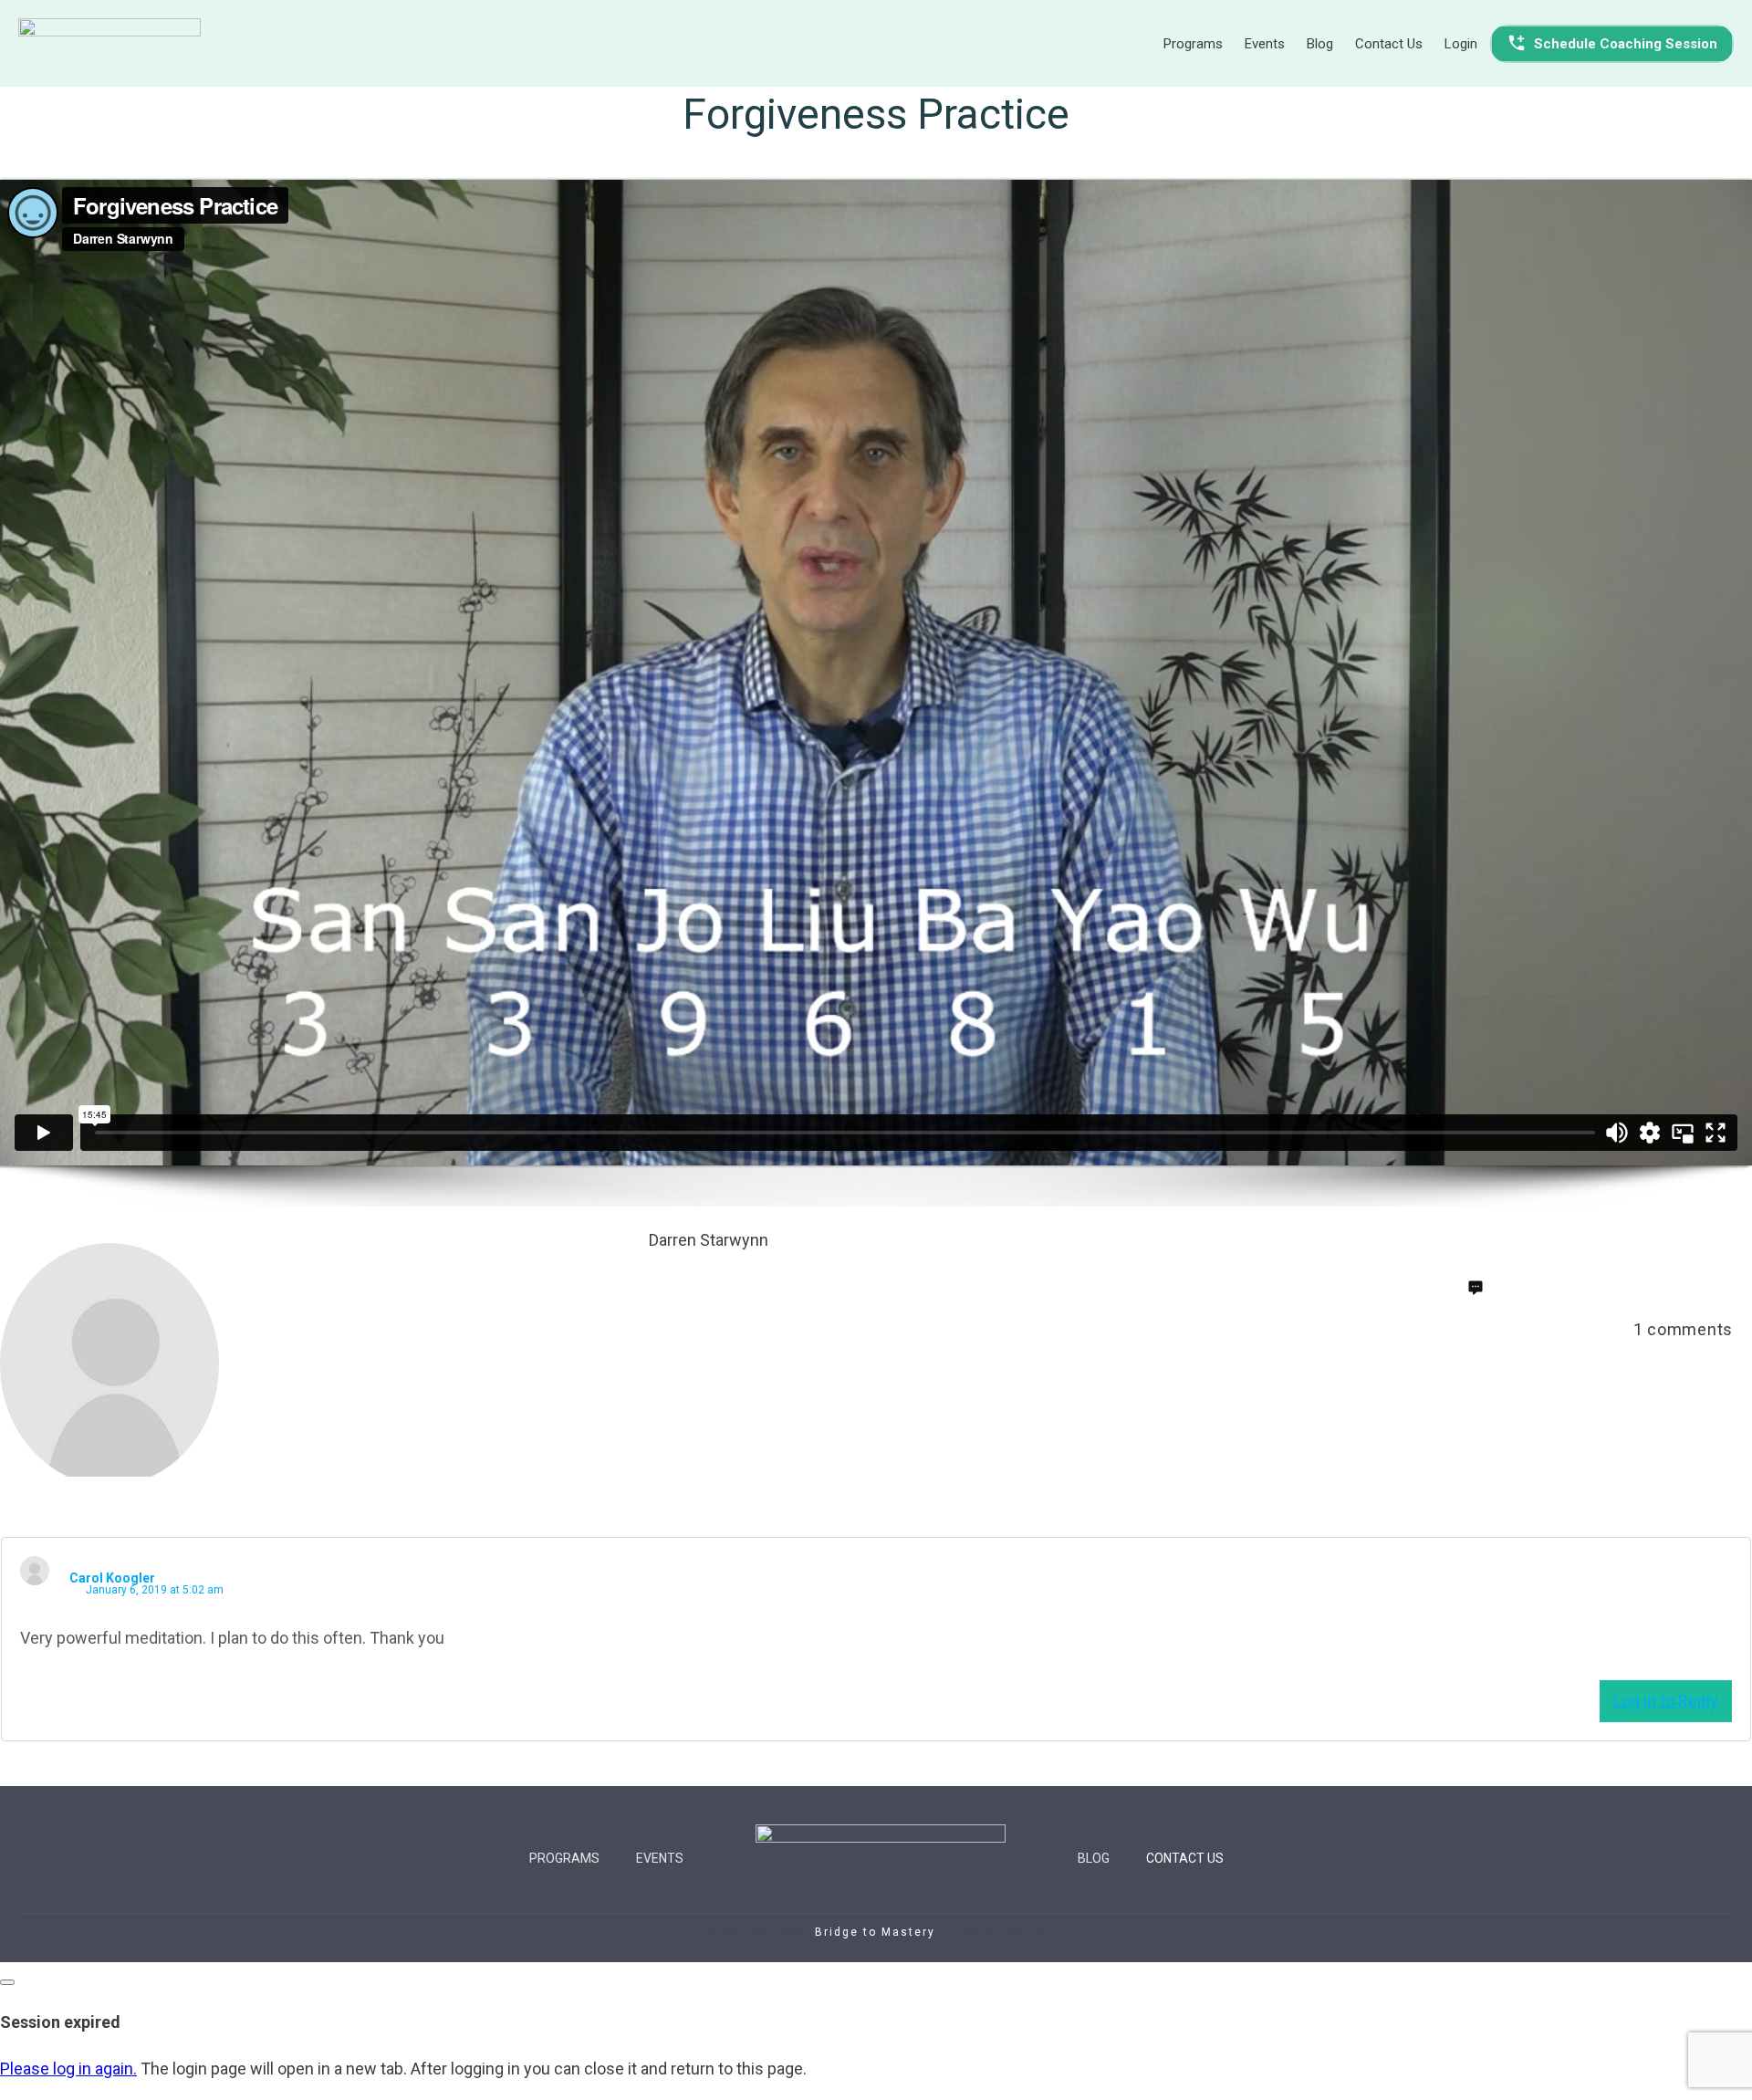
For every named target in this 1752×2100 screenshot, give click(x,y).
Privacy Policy (996, 1932)
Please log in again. (68, 2069)
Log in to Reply (1666, 1701)
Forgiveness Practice (876, 114)
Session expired (60, 2022)
